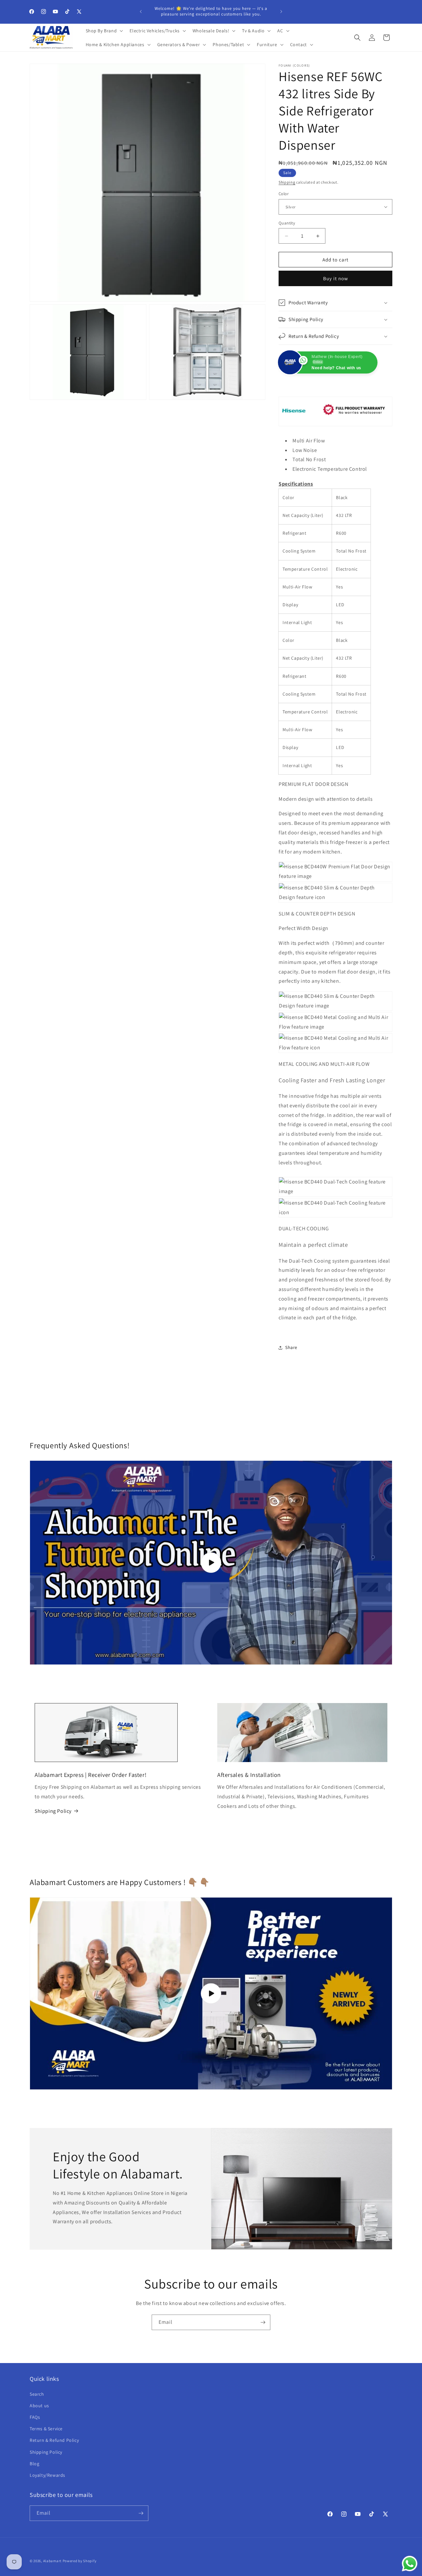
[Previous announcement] (141, 12)
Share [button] (291, 1347)
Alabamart (52, 2561)
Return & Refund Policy (54, 2440)
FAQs (35, 2417)
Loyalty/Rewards (47, 2475)
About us (39, 2406)
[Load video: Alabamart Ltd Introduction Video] (211, 1563)
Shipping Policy (53, 1811)
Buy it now (336, 278)
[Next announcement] (281, 12)
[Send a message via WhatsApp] (410, 2564)
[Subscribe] (263, 2322)
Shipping (287, 182)
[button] (104, 31)
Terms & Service (46, 2429)
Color (284, 194)
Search (37, 2394)
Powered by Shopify (80, 2561)
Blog (34, 2464)
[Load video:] (211, 1993)
